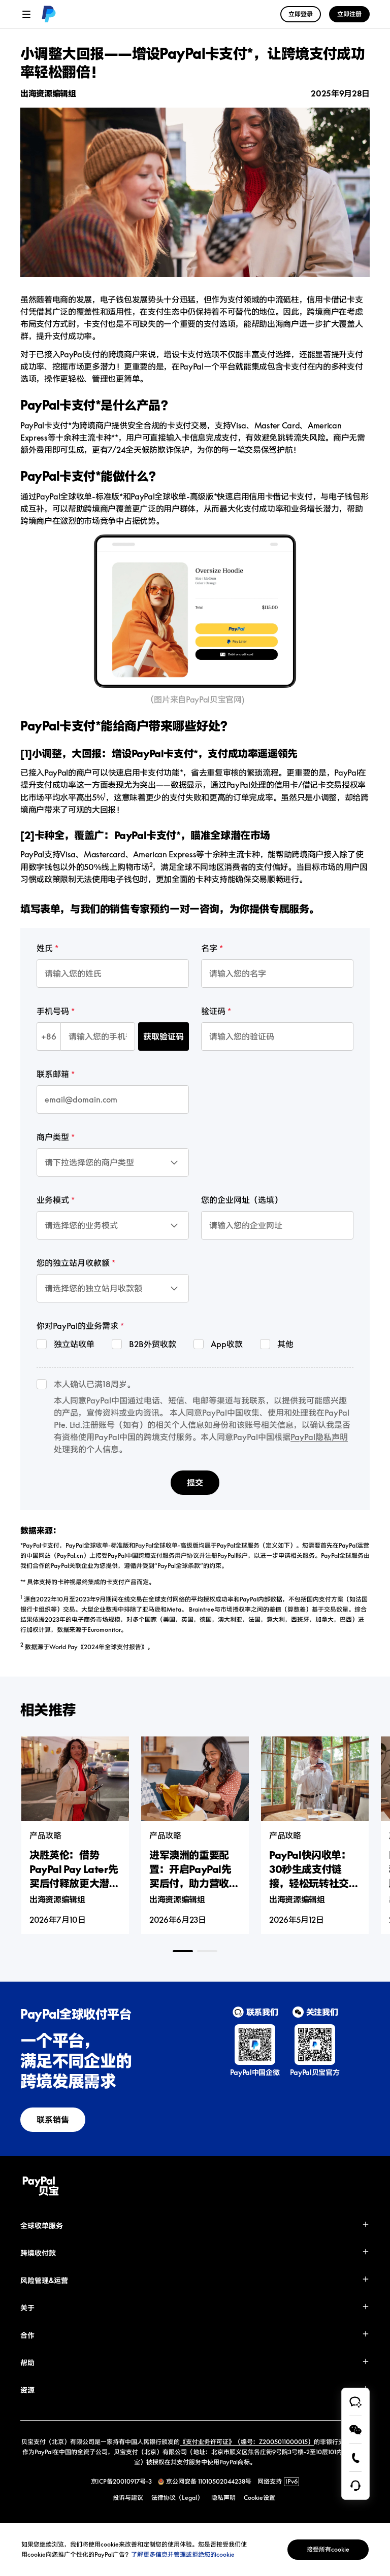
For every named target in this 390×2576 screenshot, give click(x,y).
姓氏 (45, 948)
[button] (195, 2226)
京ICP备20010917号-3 (121, 2481)
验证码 (213, 1011)
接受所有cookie (328, 2549)
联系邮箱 (53, 1074)
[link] (49, 14)
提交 (195, 1483)
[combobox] (84, 1154)
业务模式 (53, 1200)
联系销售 (53, 2120)
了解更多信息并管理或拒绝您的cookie (183, 2554)
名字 (209, 948)
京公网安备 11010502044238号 (209, 2481)
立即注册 (349, 14)
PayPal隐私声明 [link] (319, 1437)
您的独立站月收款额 (73, 1263)
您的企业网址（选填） (242, 1200)
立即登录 (301, 14)
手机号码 (53, 1011)
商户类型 (53, 1137)
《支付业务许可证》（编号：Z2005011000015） (247, 2442)
